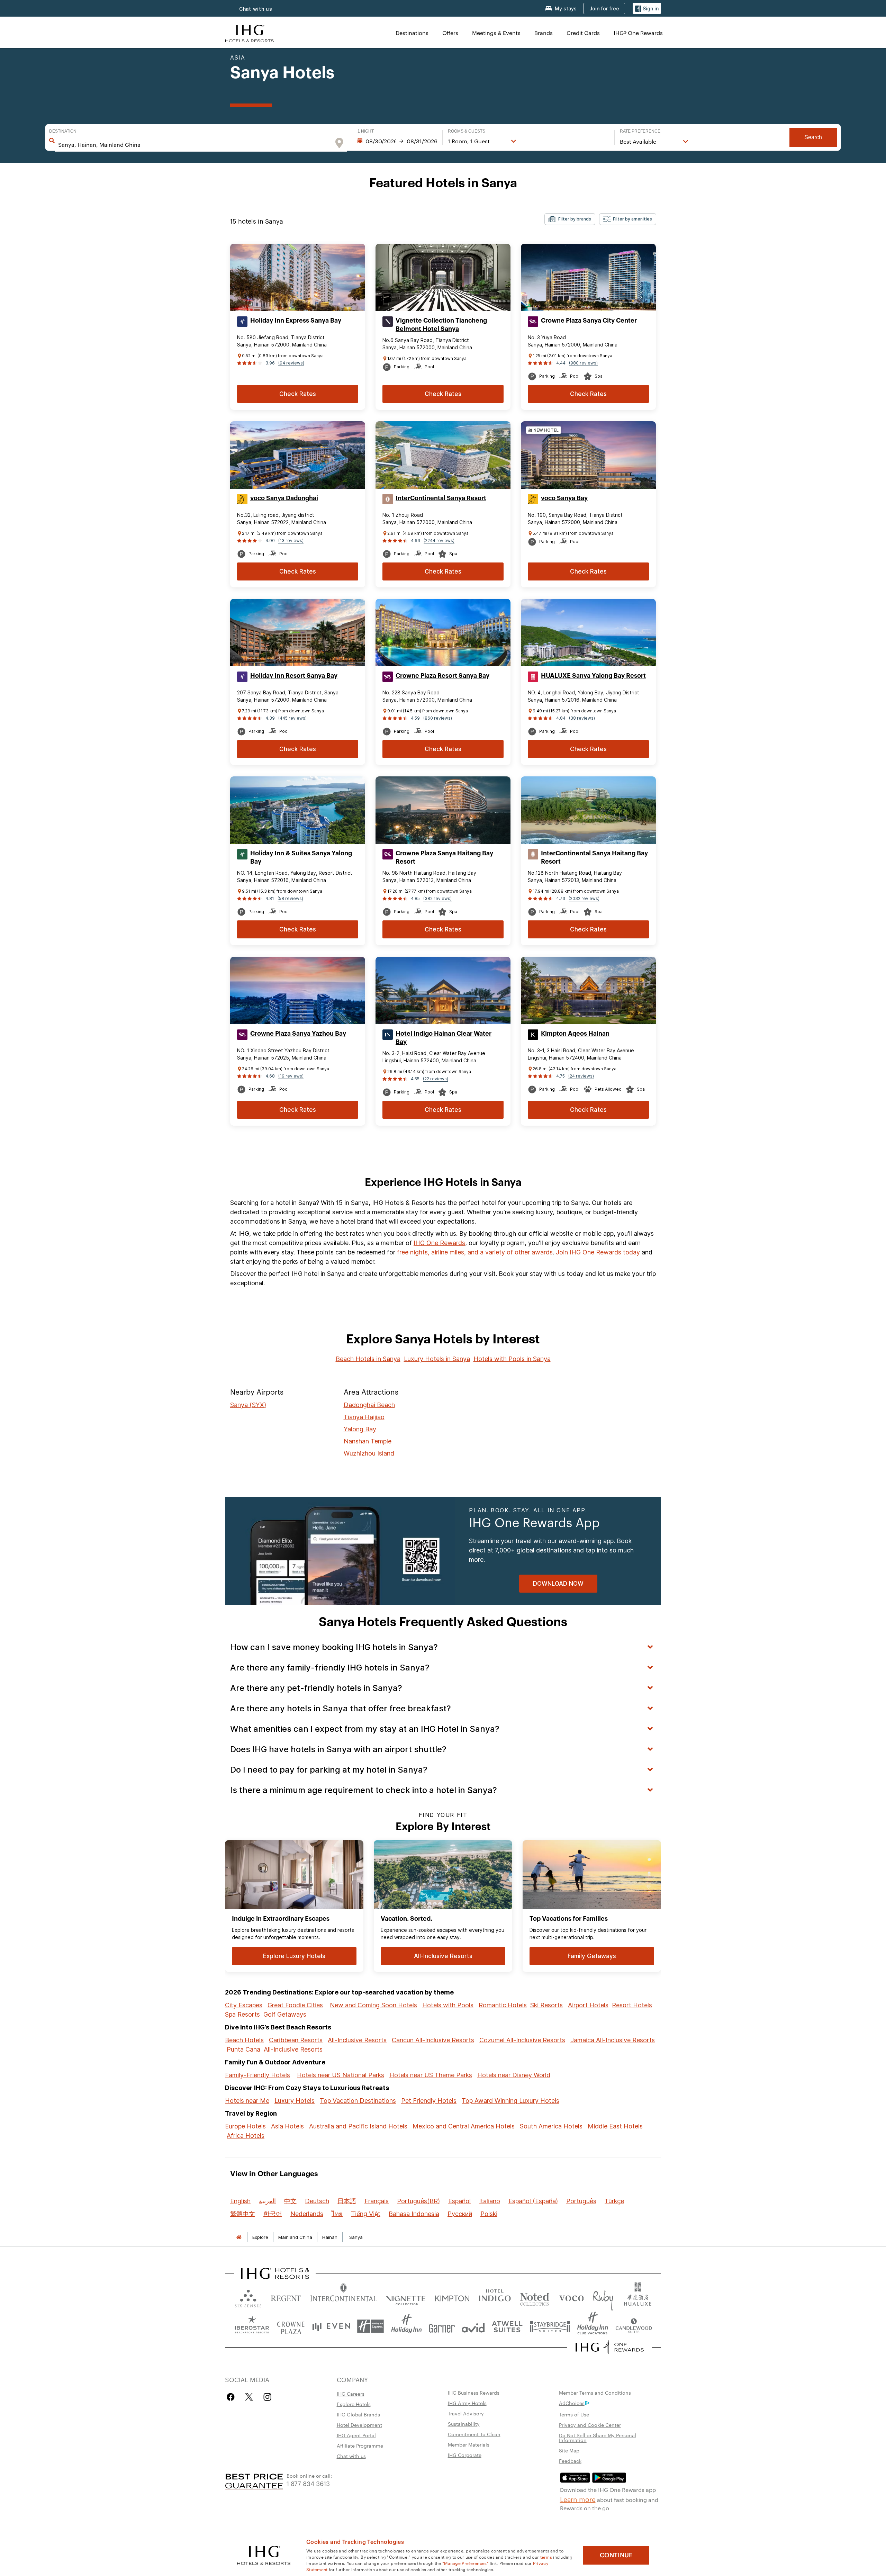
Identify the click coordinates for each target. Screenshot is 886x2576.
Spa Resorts (242, 2014)
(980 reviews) (583, 363)
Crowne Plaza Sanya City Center (589, 321)
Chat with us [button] (256, 9)
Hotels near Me (247, 2101)
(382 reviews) (437, 898)
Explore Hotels (354, 2404)
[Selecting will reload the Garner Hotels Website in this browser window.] (442, 2326)
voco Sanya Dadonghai (284, 498)
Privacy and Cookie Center (590, 2425)
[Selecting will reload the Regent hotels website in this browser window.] (286, 2297)
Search (813, 137)
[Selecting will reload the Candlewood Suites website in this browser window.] (634, 2326)
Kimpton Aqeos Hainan (575, 1034)
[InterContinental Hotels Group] (250, 33)
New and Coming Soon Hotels (373, 2005)
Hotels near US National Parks (341, 2075)
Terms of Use (574, 2414)
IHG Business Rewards (474, 2393)
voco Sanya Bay (564, 498)
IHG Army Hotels (467, 2403)
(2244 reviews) (439, 541)
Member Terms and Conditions (595, 2393)
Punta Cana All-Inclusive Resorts (275, 2049)
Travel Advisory (466, 2413)
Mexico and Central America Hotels (464, 2126)
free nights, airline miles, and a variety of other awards (475, 1252)
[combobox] (194, 145)
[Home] (239, 2237)
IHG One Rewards (439, 1243)
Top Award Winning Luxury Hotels (510, 2101)
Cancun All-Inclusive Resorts (433, 2040)
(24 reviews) (581, 1076)
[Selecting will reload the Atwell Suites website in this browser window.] (507, 2326)
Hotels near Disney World (514, 2075)
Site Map (569, 2450)
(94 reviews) (291, 363)
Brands (544, 33)
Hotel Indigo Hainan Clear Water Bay (444, 1038)
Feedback (570, 2461)
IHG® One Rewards (638, 33)
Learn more (578, 2499)
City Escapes (244, 2005)
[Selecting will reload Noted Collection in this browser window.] (535, 2297)
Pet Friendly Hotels (429, 2101)
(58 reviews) (290, 898)
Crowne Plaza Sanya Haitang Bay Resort (444, 857)
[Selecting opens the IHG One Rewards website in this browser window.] (610, 2347)
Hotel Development (359, 2425)
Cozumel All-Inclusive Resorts (522, 2040)
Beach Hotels (244, 2040)
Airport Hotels (588, 2005)
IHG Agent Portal (356, 2435)
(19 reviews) (291, 1076)
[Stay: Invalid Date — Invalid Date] (397, 141)
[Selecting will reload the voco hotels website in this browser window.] (571, 2297)
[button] (647, 8)
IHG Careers (351, 2394)
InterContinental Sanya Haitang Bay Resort (594, 857)
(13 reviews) (291, 541)
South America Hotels (551, 2126)
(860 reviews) (438, 718)
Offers (450, 33)
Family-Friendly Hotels (257, 2075)
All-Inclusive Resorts (357, 2040)
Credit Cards (583, 33)
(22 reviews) (436, 1079)
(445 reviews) (292, 718)
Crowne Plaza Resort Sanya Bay (442, 676)
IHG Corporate (465, 2455)
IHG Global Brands (358, 2414)
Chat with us (351, 2456)
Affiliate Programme (360, 2446)
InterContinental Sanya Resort (441, 498)
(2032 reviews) (584, 898)
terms (546, 2557)
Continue (616, 2555)
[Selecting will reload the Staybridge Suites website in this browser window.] (550, 2326)
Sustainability (464, 2424)
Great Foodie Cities (295, 2005)
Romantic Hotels (503, 2005)
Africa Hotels (246, 2136)
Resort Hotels (632, 2005)
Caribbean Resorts (296, 2040)
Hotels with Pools (448, 2005)
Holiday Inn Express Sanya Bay (296, 321)
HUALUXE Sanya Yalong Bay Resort (593, 676)
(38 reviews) (582, 718)
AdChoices (572, 2403)
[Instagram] (267, 2397)
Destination (63, 131)
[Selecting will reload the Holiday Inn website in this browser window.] (406, 2326)
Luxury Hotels (295, 2101)
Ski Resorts (546, 2005)
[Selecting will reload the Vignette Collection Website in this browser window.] (406, 2297)
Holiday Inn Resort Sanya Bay (294, 676)
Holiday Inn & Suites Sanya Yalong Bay (301, 857)
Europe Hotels (245, 2126)
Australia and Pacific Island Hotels (358, 2126)
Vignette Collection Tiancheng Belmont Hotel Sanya (441, 325)
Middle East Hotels (615, 2126)
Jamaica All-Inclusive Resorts (613, 2040)
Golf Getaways (285, 2014)
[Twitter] (249, 2397)
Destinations (412, 33)
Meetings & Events (496, 33)
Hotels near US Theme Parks (431, 2075)
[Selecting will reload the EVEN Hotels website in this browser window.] (331, 2326)
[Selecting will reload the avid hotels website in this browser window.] (473, 2326)
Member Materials (469, 2444)
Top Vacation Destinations (358, 2101)
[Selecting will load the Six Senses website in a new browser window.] (248, 2297)
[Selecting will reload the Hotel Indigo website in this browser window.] (495, 2297)
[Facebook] (232, 2397)
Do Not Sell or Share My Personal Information (598, 2438)
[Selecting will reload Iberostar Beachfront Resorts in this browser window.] (252, 2326)
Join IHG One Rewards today (598, 1252)
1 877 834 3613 (308, 2483)
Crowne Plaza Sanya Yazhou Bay (298, 1034)
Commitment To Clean (474, 2434)
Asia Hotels (287, 2126)
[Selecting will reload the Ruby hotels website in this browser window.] (603, 2297)
